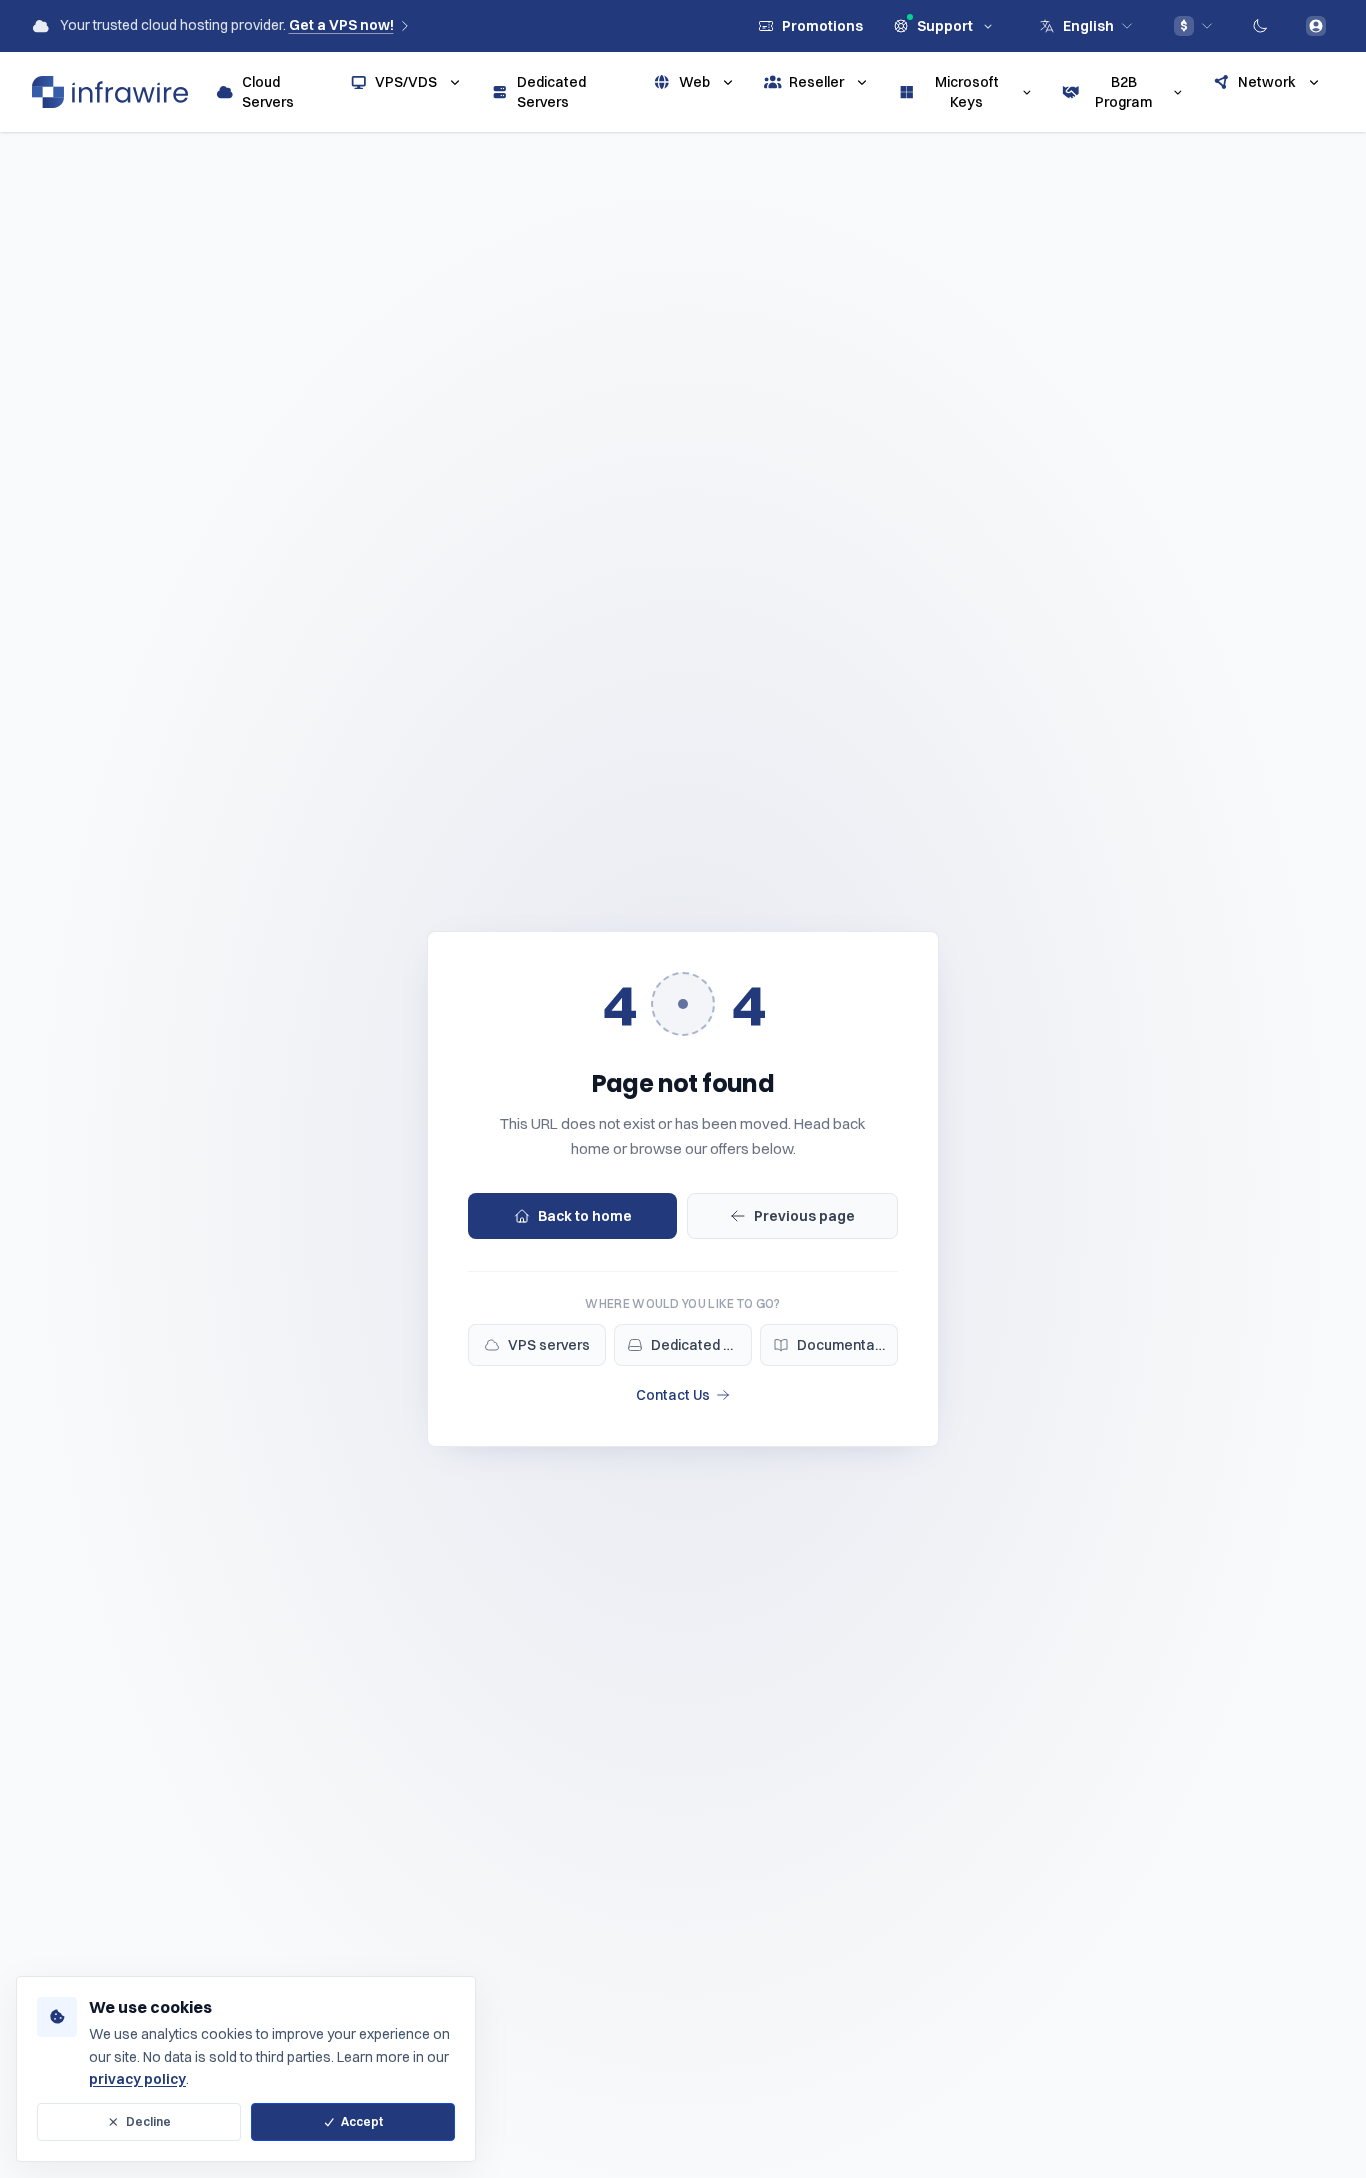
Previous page (804, 1216)
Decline (148, 2121)
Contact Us (673, 1395)
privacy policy (137, 2079)
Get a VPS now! (341, 25)
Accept (362, 2121)
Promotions (822, 26)
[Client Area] (1316, 26)
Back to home (585, 1216)
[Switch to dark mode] (1260, 26)
